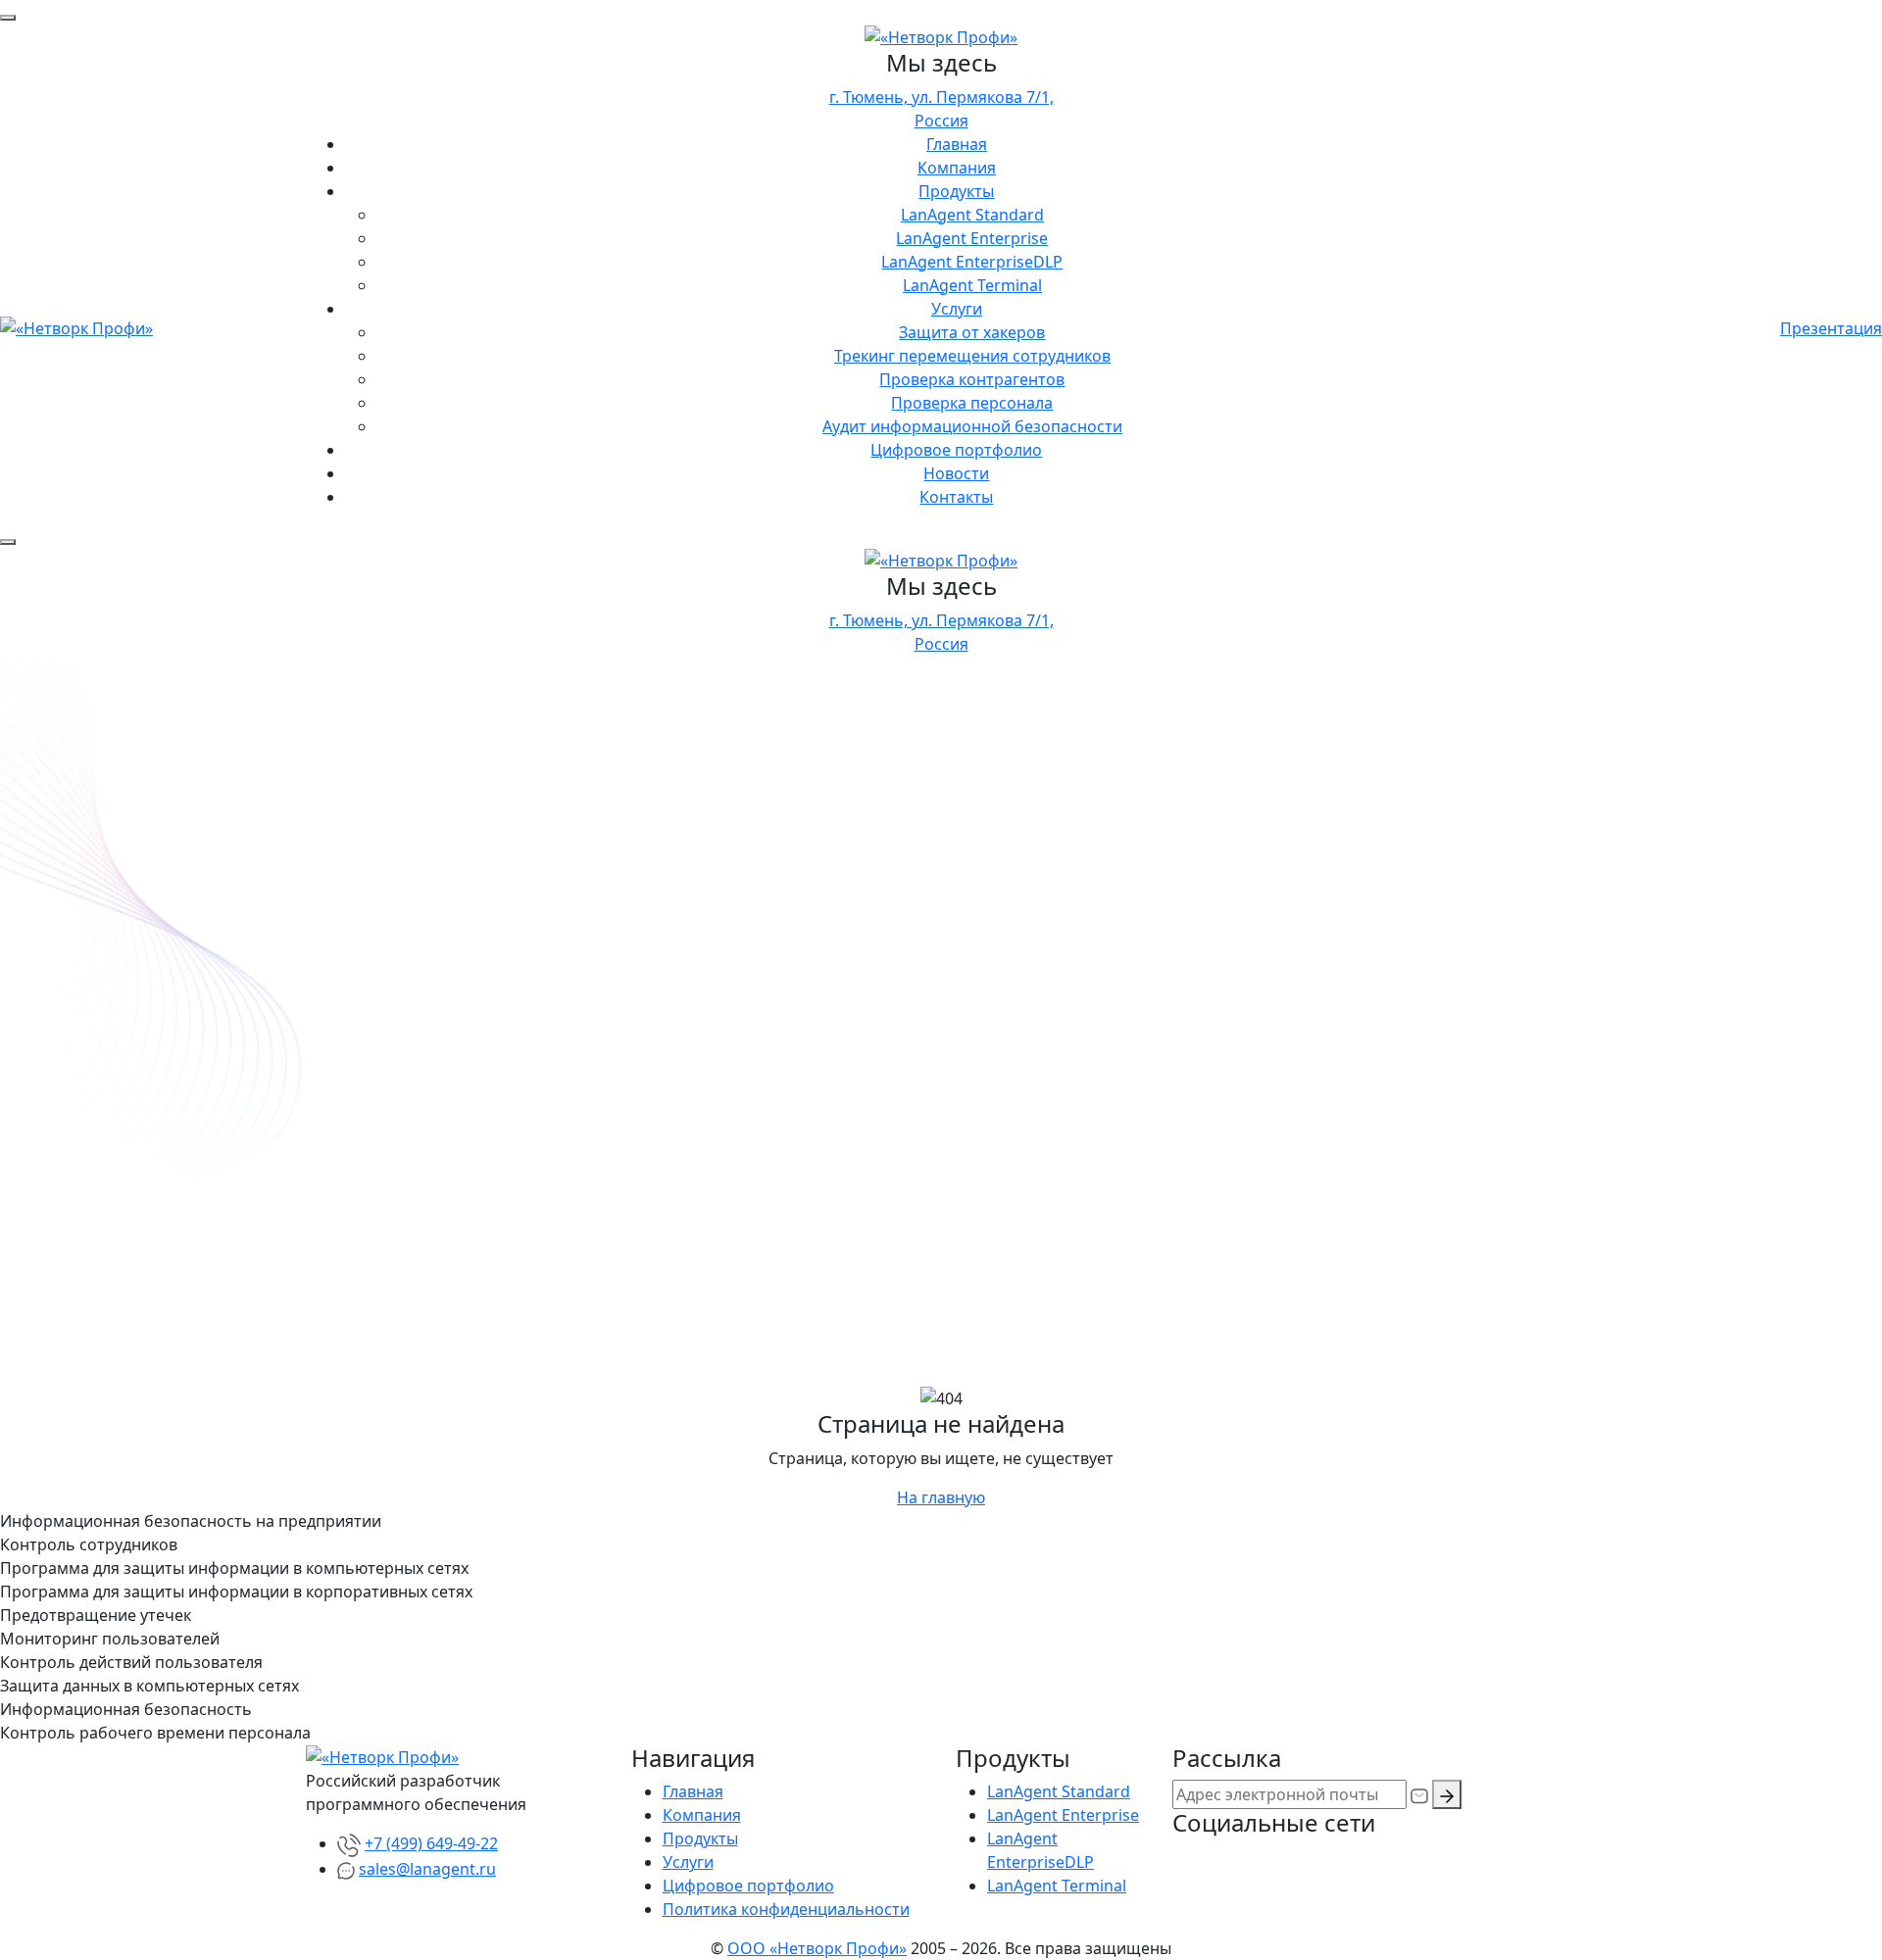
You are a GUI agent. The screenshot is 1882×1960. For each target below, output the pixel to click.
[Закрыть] (8, 18)
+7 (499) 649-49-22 (431, 1843)
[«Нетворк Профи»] (941, 35)
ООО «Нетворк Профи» (817, 1948)
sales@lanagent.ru (427, 1869)
